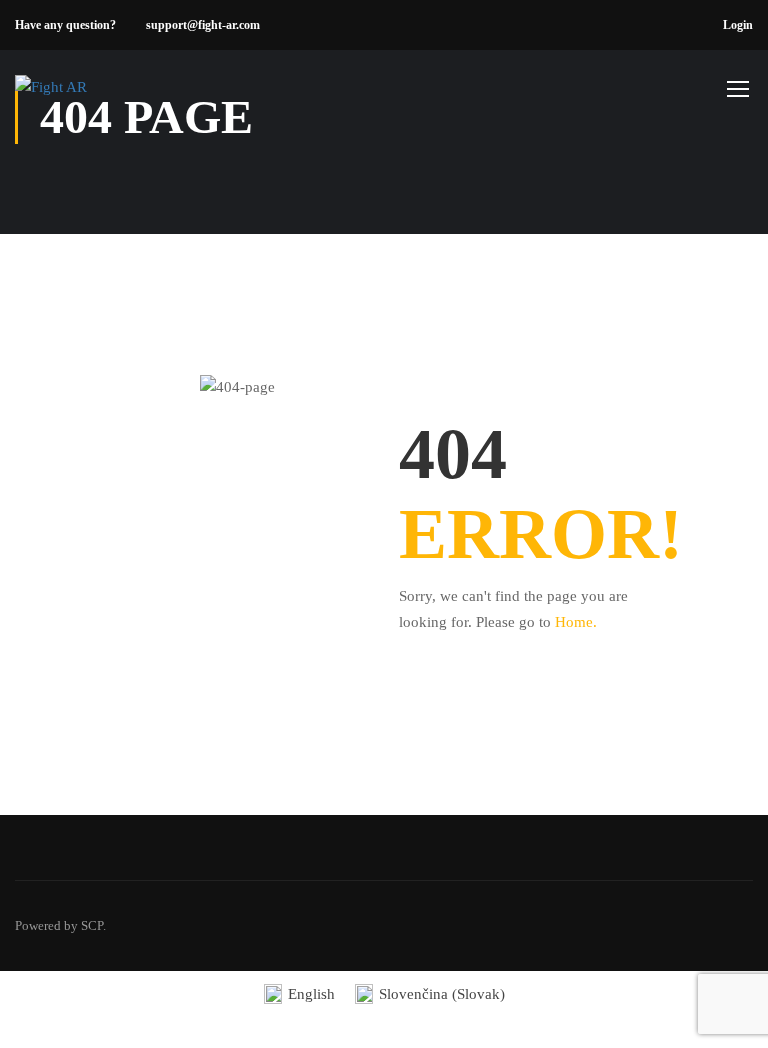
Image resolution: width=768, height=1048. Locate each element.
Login (738, 25)
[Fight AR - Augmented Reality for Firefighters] (91, 98)
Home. (576, 622)
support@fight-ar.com (203, 25)
